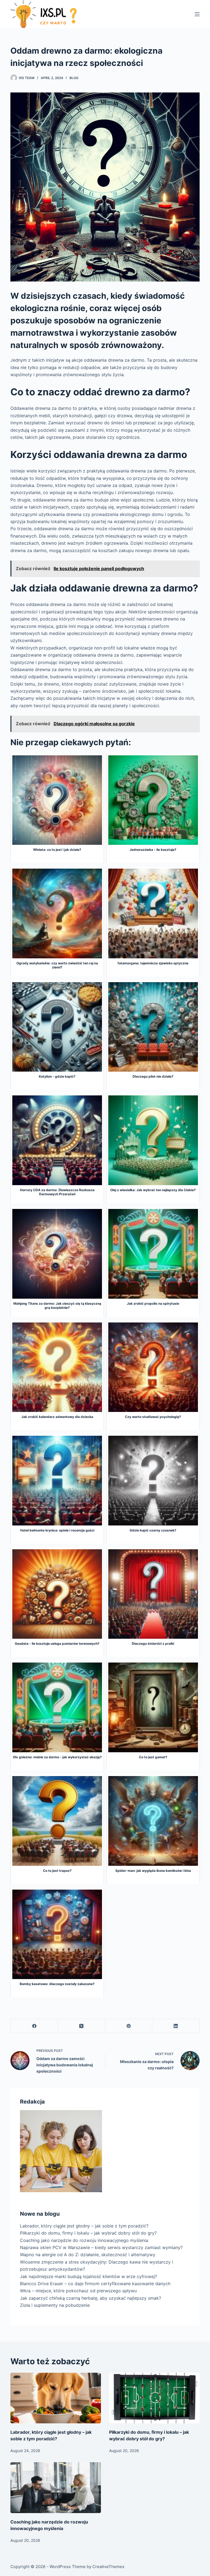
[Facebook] (34, 2026)
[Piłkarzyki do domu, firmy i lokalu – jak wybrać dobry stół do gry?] (154, 2398)
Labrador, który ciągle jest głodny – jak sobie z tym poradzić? (84, 2226)
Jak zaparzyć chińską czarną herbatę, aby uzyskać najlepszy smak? (91, 2298)
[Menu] (197, 14)
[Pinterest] (129, 2026)
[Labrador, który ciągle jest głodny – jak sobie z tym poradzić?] (56, 2398)
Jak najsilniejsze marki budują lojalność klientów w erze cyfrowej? (88, 2276)
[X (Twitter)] (82, 2026)
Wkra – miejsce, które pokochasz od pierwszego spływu (78, 2291)
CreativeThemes (108, 2567)
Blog (74, 78)
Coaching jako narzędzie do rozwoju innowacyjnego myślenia (84, 2240)
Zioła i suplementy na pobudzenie (55, 2305)
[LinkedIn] (176, 2026)
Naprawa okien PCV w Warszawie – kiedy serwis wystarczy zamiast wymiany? (101, 2247)
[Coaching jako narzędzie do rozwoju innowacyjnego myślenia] (56, 2488)
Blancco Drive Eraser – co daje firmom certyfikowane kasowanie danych (95, 2284)
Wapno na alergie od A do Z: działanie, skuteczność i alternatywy (88, 2255)
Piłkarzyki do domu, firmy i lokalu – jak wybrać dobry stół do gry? (88, 2233)
